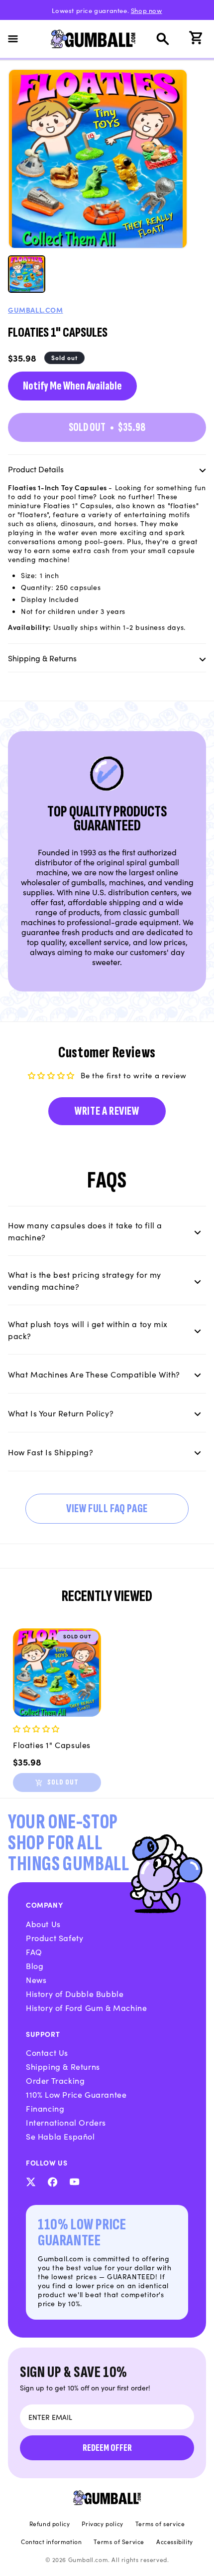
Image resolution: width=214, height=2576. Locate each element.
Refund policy (50, 2524)
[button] (19, 39)
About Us (43, 1924)
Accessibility (175, 2542)
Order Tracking (55, 2080)
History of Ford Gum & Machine (86, 2007)
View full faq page (107, 1508)
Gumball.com (36, 310)
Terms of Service (119, 2542)
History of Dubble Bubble (75, 1993)
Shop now (147, 10)
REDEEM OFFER (107, 2448)
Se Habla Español (60, 2136)
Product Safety (54, 1938)
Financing (45, 2108)
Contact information (51, 2542)
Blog (35, 1966)
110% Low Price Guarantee (76, 2094)
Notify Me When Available (72, 386)
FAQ (34, 1952)
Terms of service (160, 2524)
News (36, 1980)
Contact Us (47, 2052)
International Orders (66, 2122)
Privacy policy (102, 2524)
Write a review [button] (107, 1111)
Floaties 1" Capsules (52, 1745)
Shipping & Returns (63, 2066)
